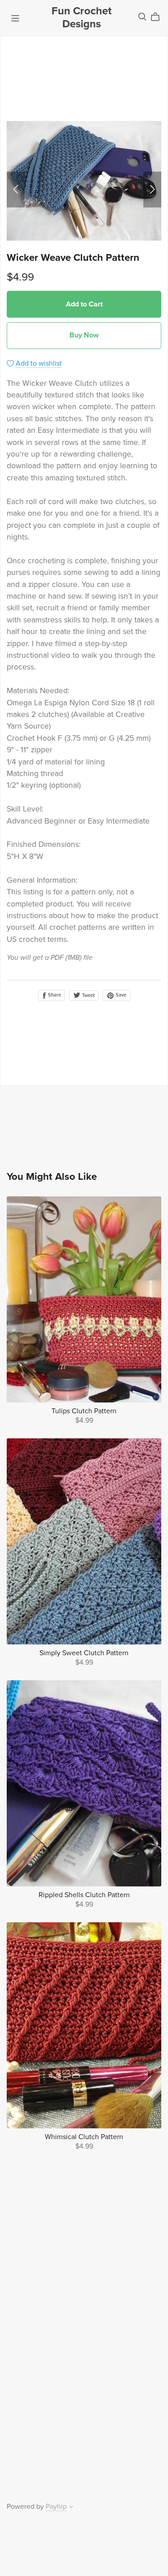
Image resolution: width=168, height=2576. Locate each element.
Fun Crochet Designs (82, 17)
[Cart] (159, 17)
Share (54, 995)
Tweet (88, 995)
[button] (16, 190)
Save (120, 995)
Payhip (56, 2507)
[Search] (142, 17)
